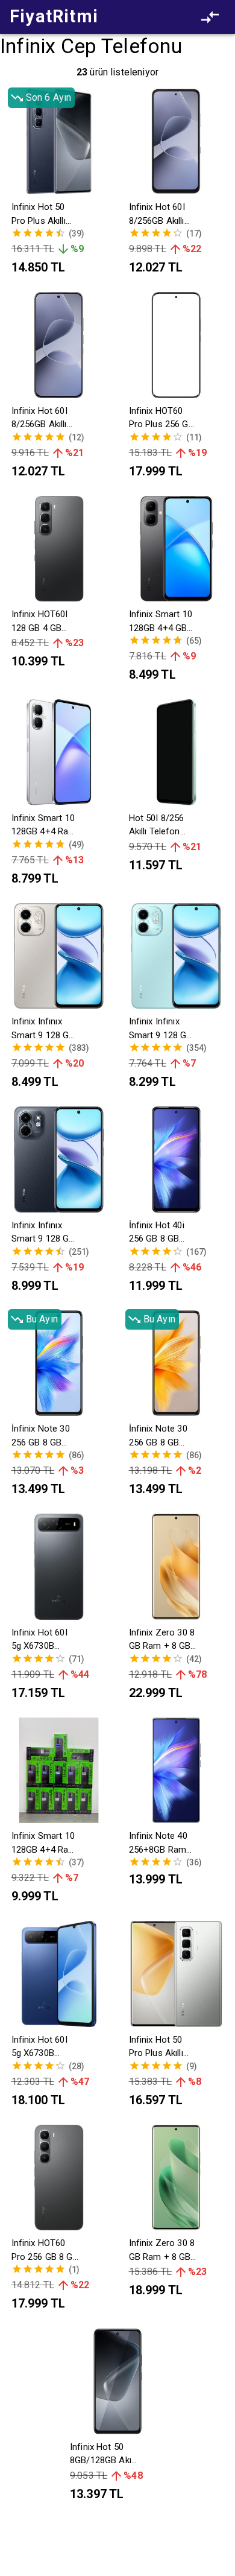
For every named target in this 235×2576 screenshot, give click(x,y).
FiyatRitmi (54, 16)
